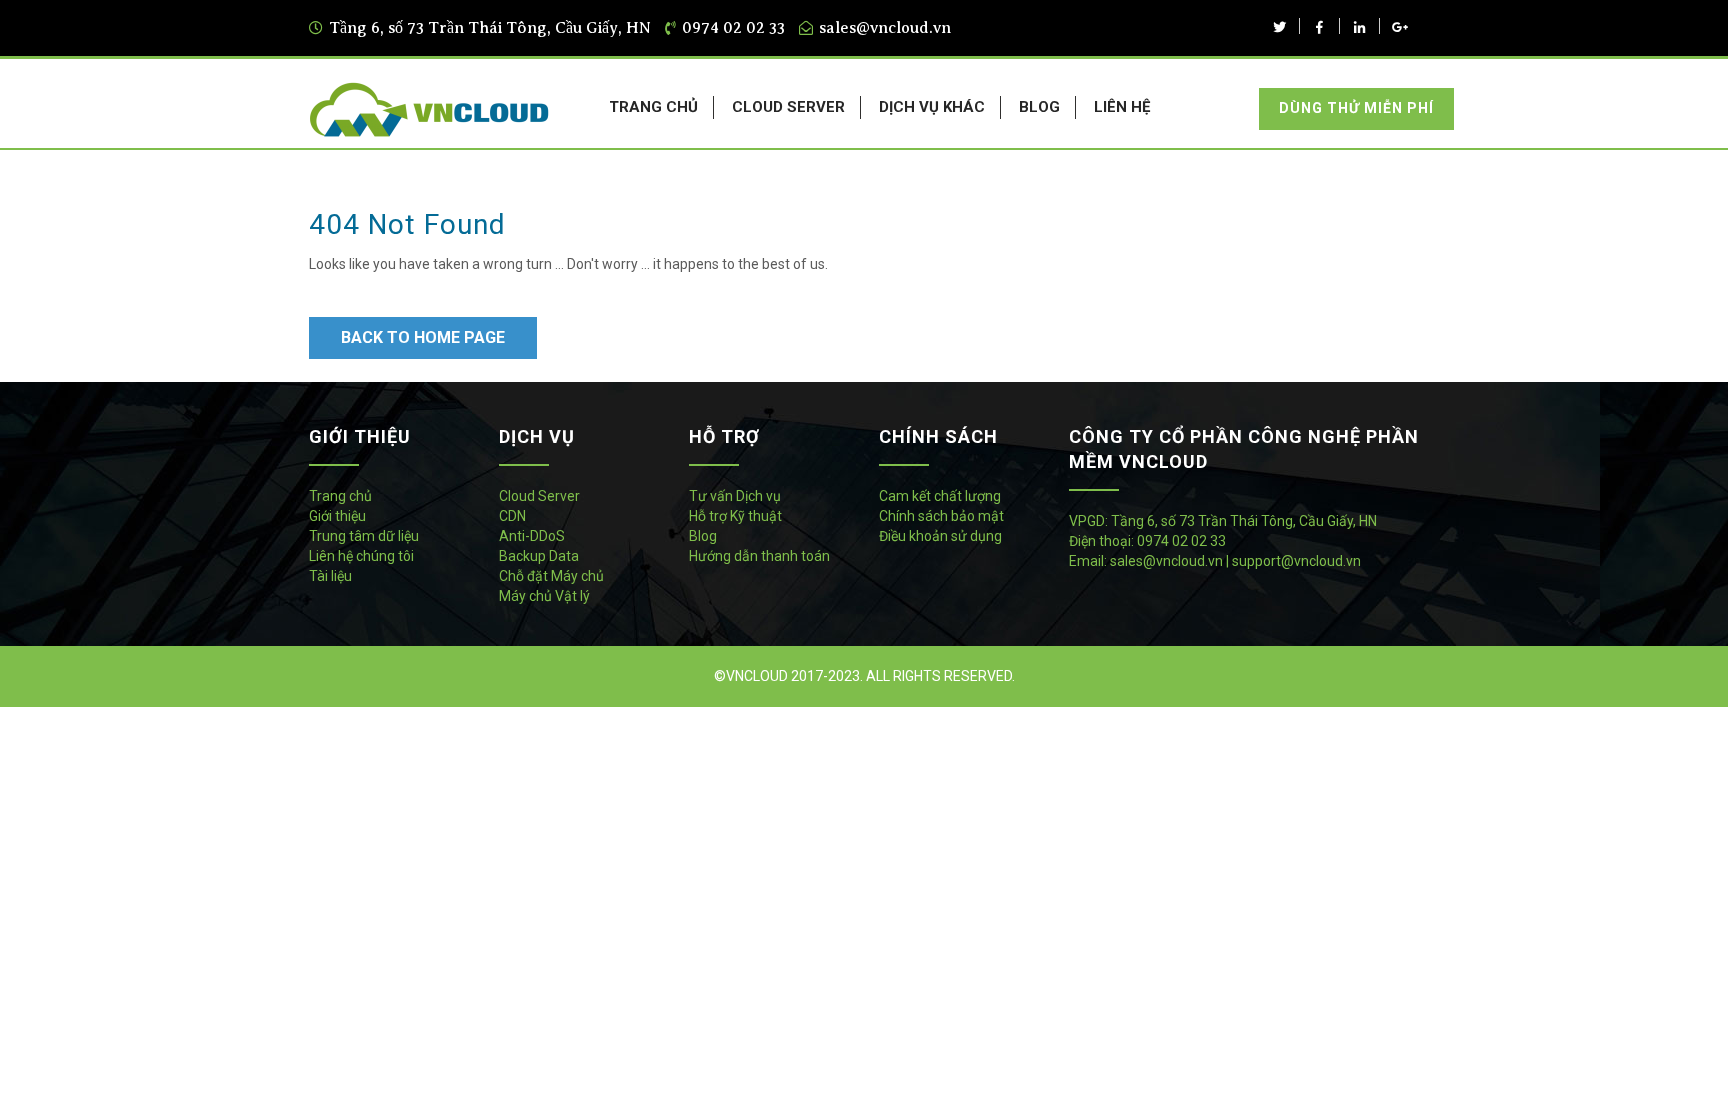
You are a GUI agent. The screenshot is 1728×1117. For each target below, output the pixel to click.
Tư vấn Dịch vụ (735, 496)
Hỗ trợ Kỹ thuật (735, 516)
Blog (703, 536)
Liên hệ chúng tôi (361, 556)
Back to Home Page (423, 337)
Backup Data (539, 556)
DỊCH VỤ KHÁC (932, 107)
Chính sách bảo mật (941, 516)
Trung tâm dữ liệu (364, 536)
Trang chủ (340, 496)
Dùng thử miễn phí (1356, 108)
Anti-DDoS (532, 536)
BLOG (1039, 107)
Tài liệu (330, 576)
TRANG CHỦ (653, 107)
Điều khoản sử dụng (940, 536)
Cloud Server (539, 496)
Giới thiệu (337, 516)
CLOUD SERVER (788, 107)
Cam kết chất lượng (940, 496)
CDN (512, 516)
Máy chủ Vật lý (544, 596)
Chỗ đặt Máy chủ (551, 576)
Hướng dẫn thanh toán (759, 556)
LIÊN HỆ (1122, 107)
